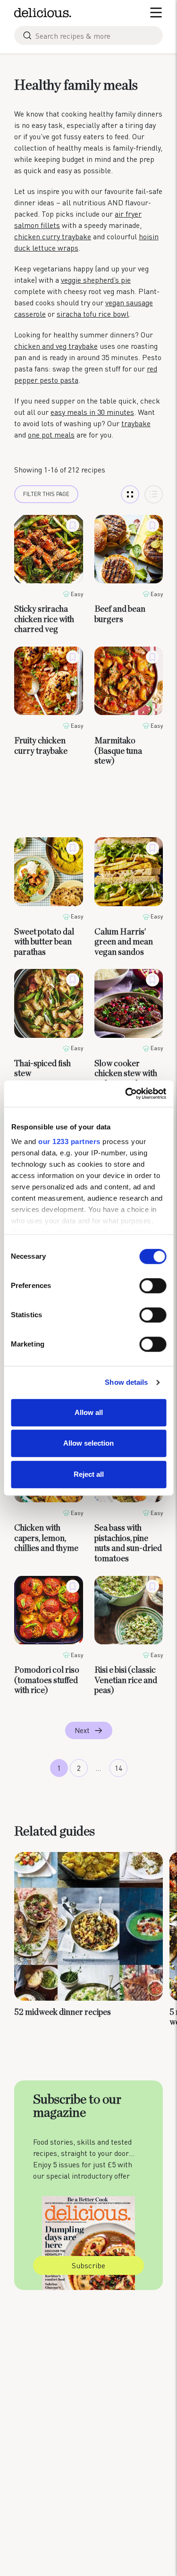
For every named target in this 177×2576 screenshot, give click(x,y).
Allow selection (88, 1443)
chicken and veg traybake (56, 346)
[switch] (153, 1286)
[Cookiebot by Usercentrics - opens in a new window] (126, 1094)
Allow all (89, 1412)
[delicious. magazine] (43, 13)
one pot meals (51, 434)
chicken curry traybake (53, 236)
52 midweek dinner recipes (63, 2012)
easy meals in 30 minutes (92, 412)
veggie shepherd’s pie (96, 280)
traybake (136, 423)
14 (118, 1768)
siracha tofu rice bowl (93, 314)
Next (82, 1730)
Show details (126, 1382)
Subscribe (88, 2265)
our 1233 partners (69, 1141)
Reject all (89, 1474)
